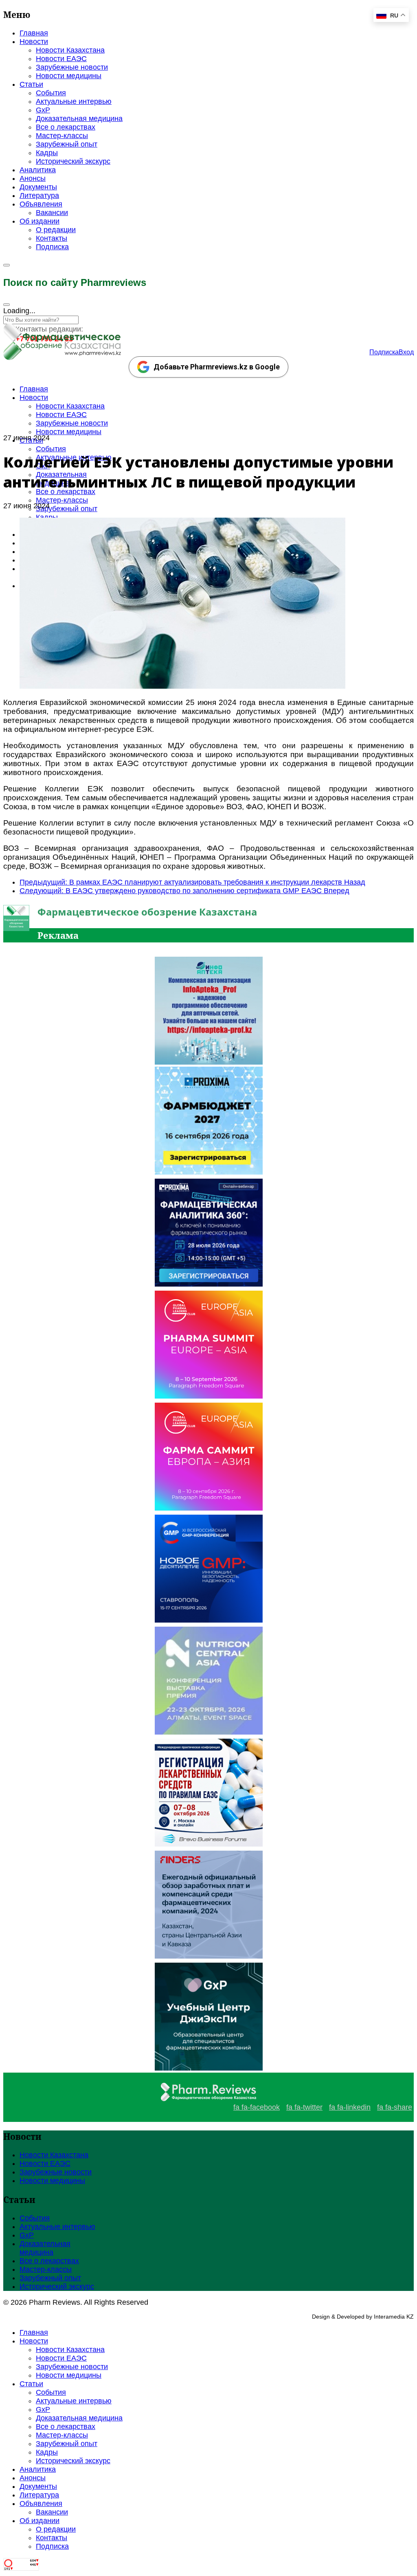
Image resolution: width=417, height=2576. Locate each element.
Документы (38, 187)
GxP (43, 110)
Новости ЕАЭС (61, 59)
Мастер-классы (62, 136)
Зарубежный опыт (67, 144)
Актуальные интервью (74, 101)
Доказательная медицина (79, 119)
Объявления (41, 204)
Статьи (31, 84)
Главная (34, 33)
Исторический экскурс (73, 161)
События (51, 93)
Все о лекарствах (66, 127)
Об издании (40, 221)
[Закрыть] (7, 305)
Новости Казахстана (70, 50)
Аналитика (38, 170)
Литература (39, 195)
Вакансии (52, 213)
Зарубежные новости (72, 67)
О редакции (56, 230)
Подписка (52, 247)
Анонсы (33, 178)
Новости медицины (69, 76)
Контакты (52, 238)
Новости (34, 42)
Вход (406, 352)
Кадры (47, 153)
